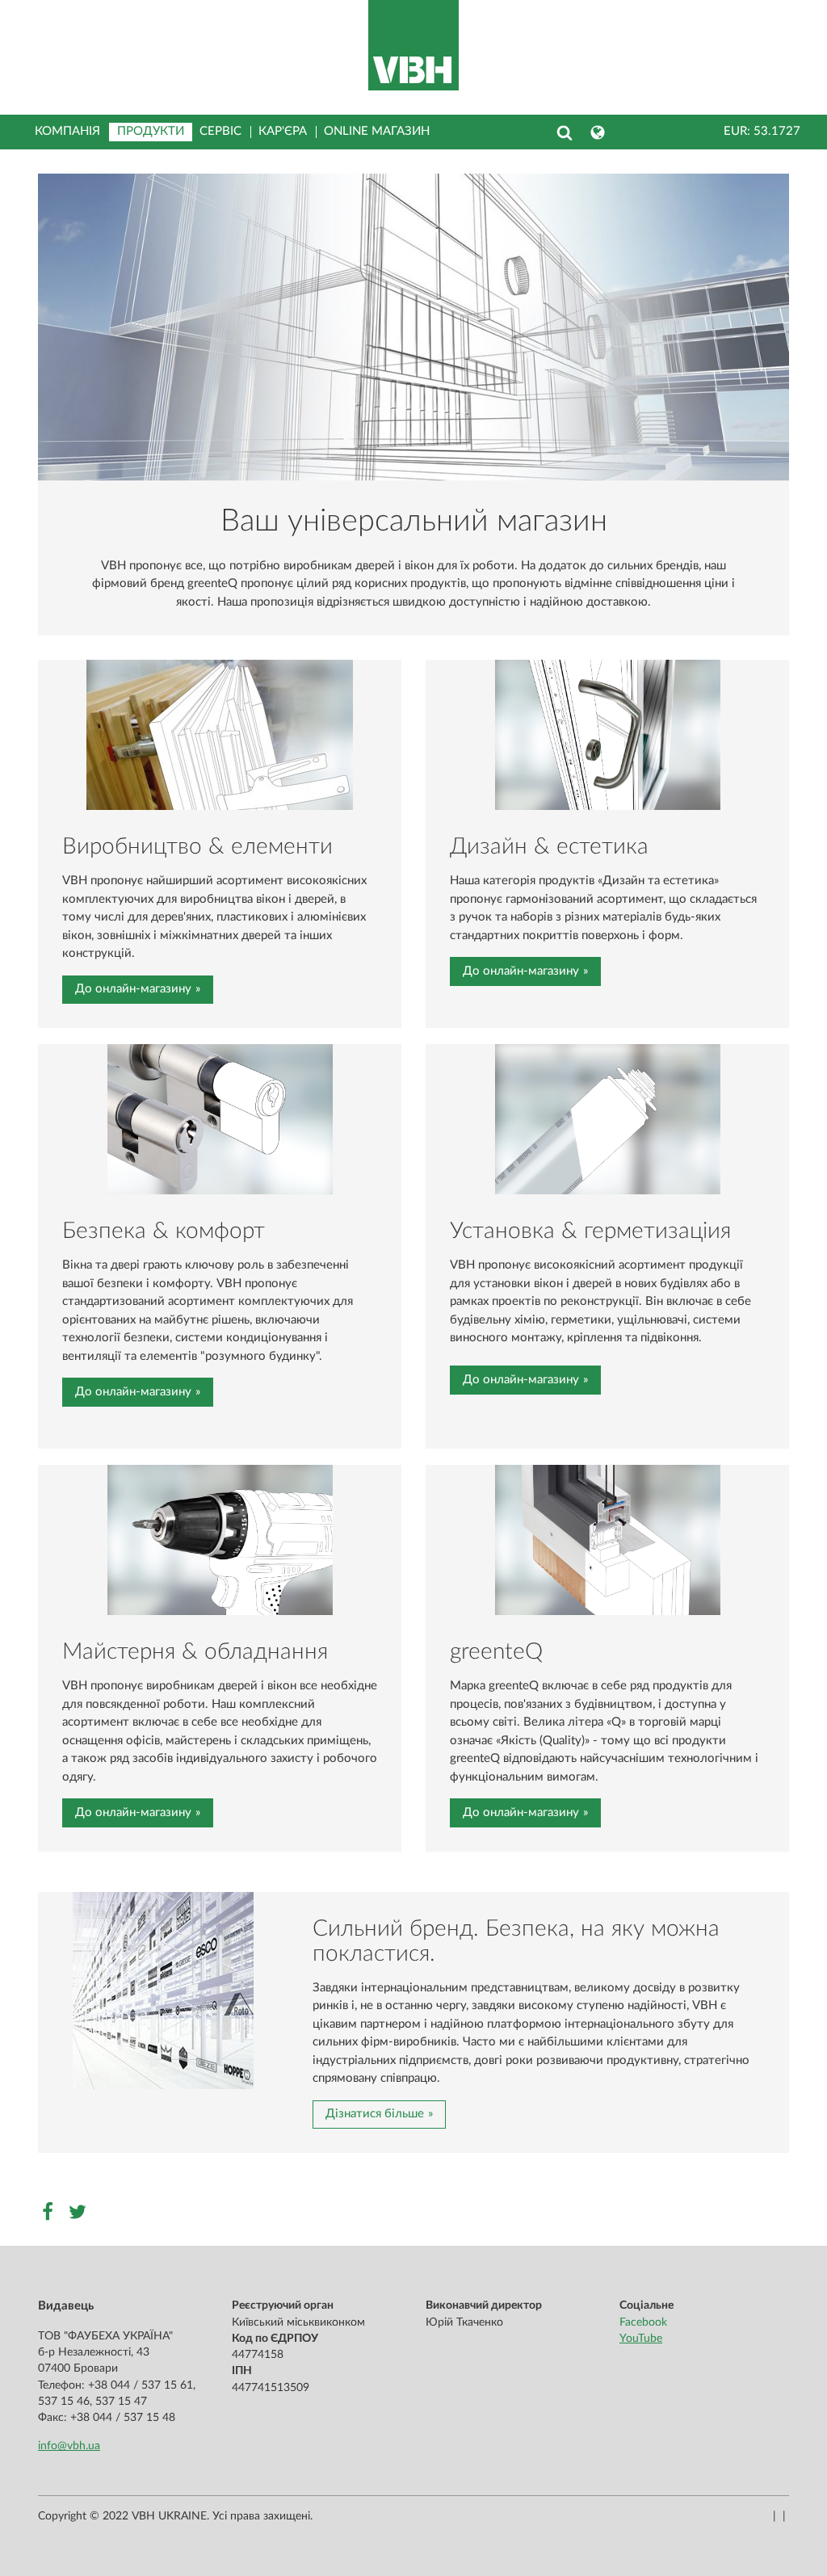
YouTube (641, 2339)
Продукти (151, 131)
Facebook (643, 2322)
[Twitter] (79, 2211)
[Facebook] (49, 2211)
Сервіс (220, 131)
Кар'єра (283, 131)
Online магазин (377, 131)
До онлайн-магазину (133, 989)
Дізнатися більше (375, 2114)
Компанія (67, 131)
